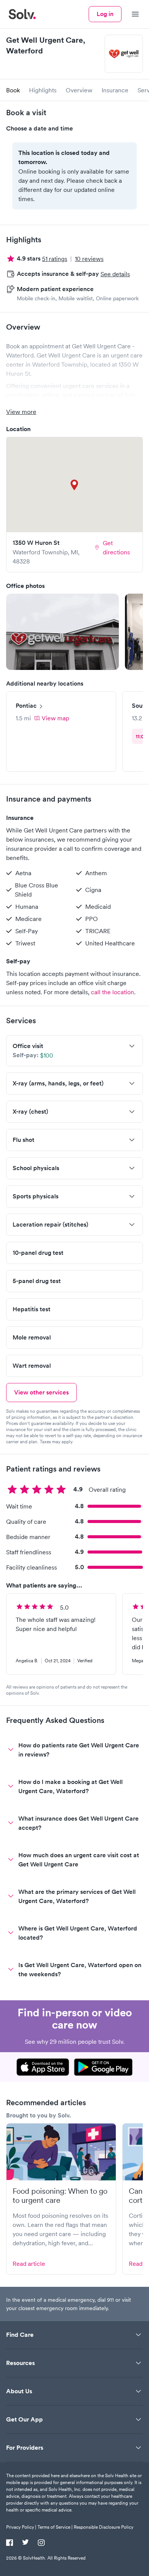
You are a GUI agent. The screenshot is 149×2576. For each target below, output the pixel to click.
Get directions (116, 547)
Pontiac (26, 706)
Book (13, 90)
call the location (113, 992)
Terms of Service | (55, 2527)
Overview (79, 90)
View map (55, 718)
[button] (62, 632)
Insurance (115, 90)
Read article (29, 2264)
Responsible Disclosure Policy (104, 2527)
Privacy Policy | (21, 2527)
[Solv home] (22, 14)
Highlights (43, 90)
